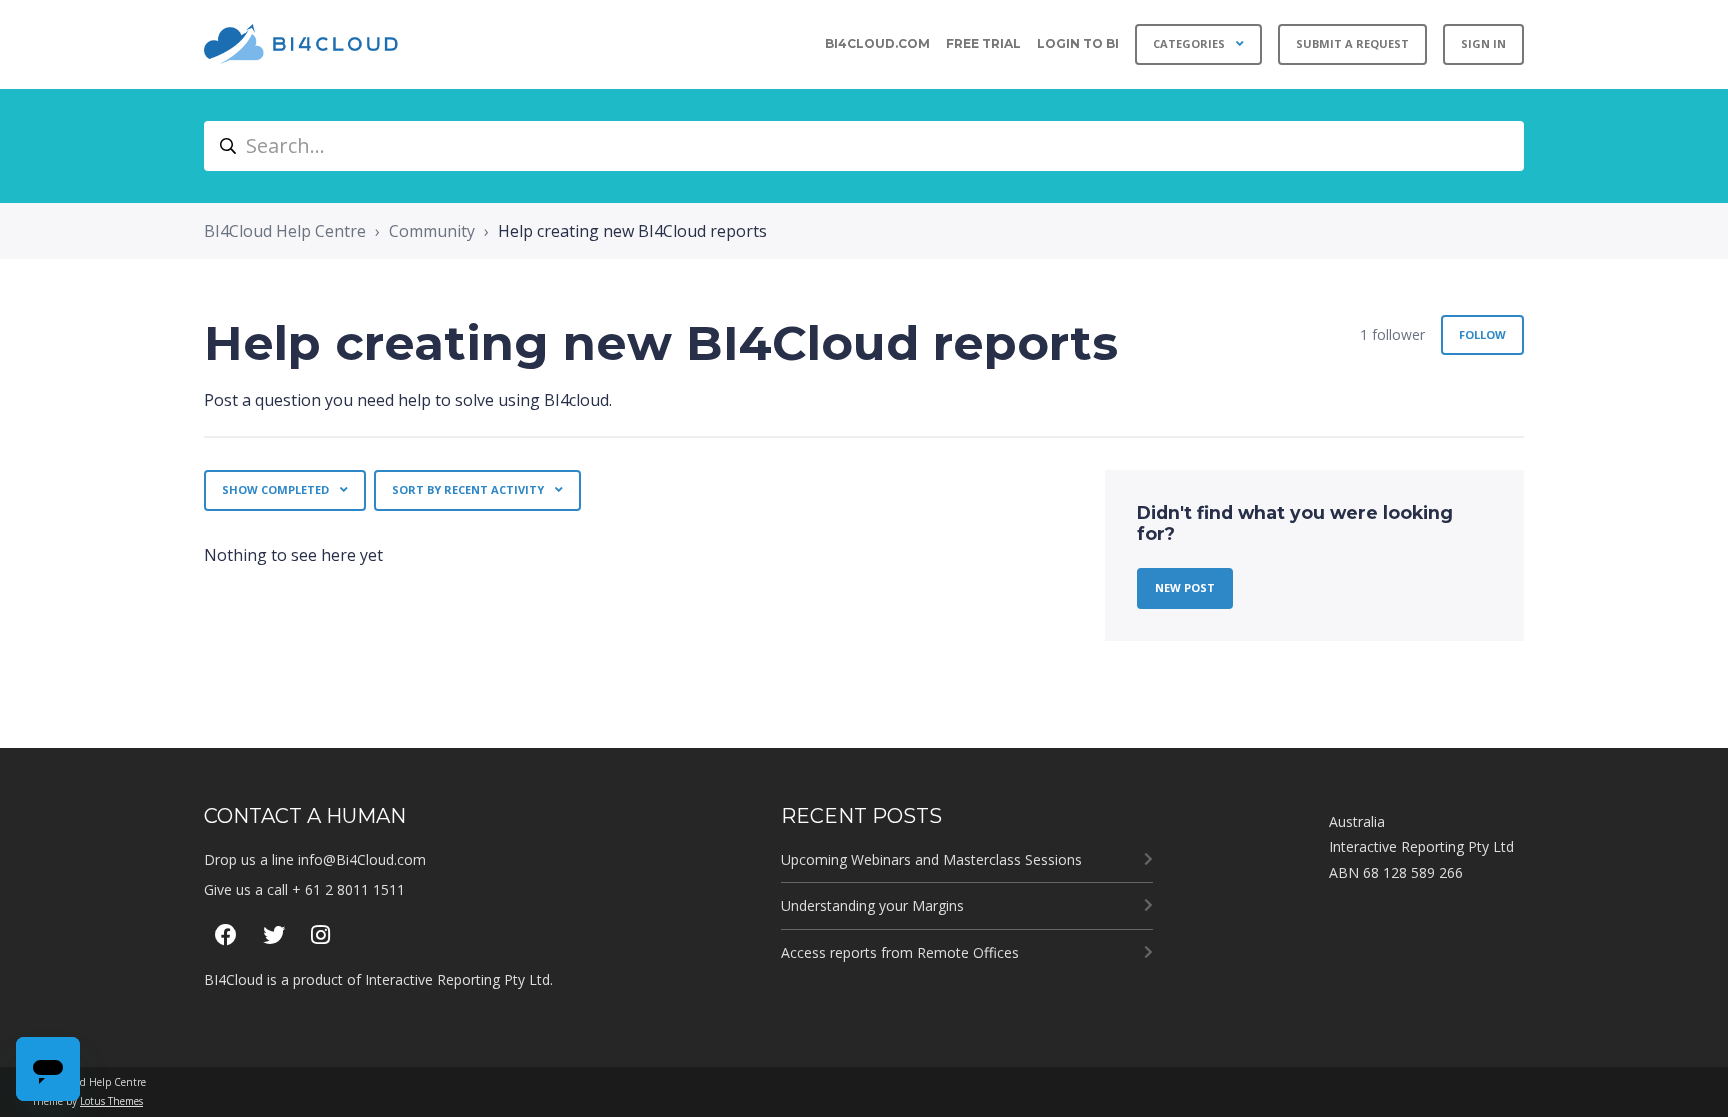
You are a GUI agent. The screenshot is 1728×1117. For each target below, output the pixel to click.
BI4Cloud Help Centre (285, 231)
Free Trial (983, 43)
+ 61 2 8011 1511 (348, 889)
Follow (1482, 334)
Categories (1190, 43)
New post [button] (1185, 587)
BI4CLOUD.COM (877, 43)
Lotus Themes (111, 1101)
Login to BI (1078, 43)
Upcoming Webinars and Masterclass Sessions (931, 859)
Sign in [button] (1483, 43)
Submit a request (1352, 43)
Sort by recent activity (469, 489)
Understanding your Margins (872, 905)
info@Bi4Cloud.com (362, 859)
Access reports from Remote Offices (900, 952)
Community (432, 231)
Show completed (277, 489)
